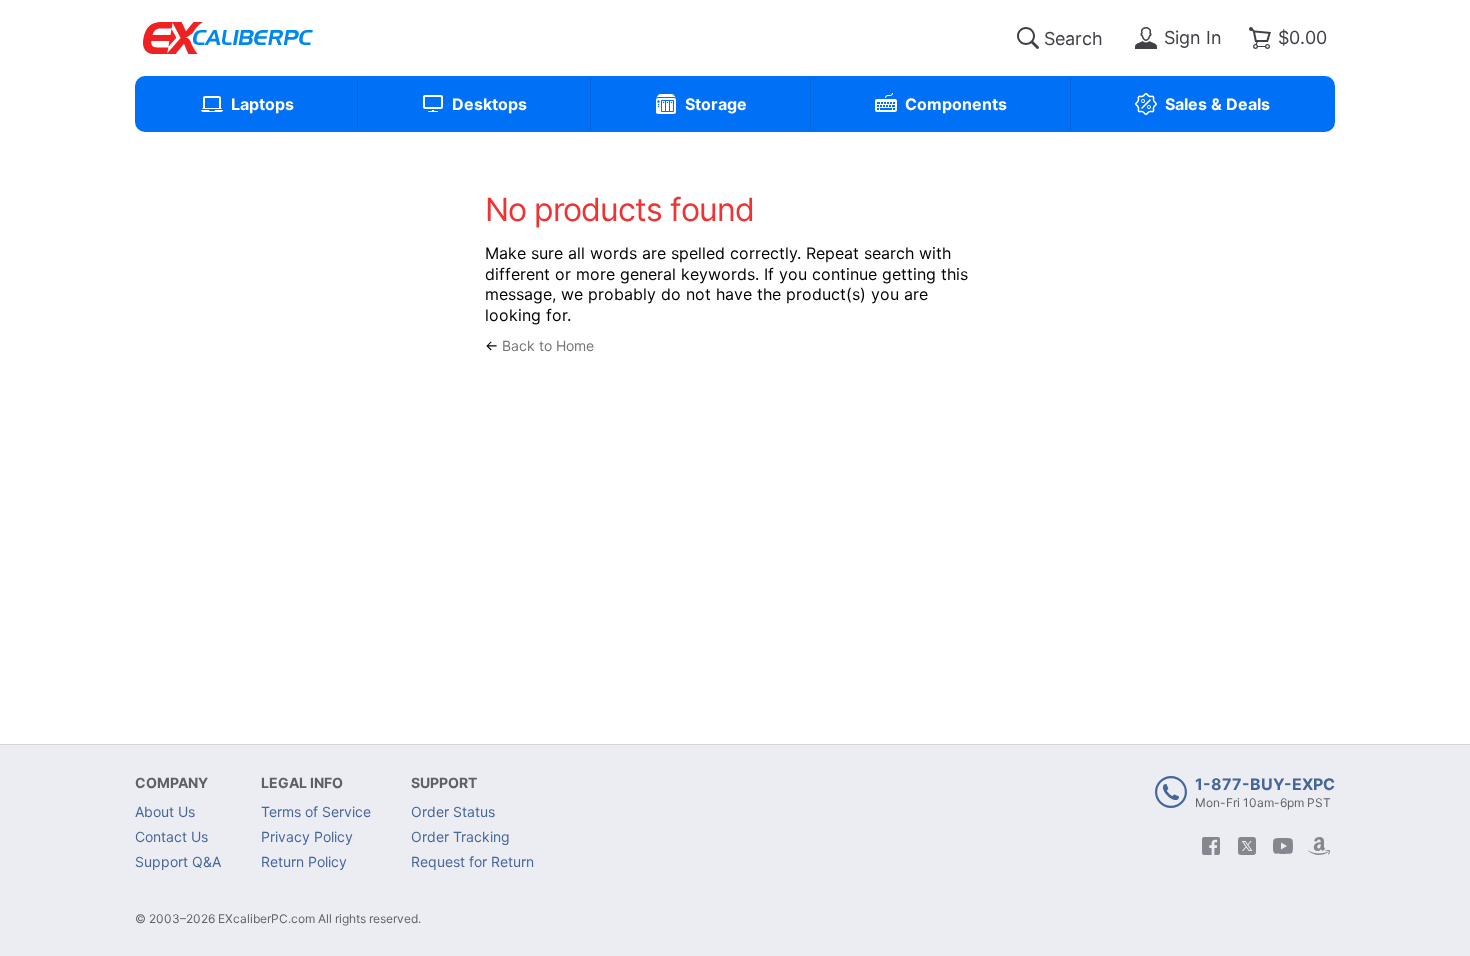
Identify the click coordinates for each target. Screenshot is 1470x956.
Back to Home (548, 345)
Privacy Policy (307, 836)
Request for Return (472, 861)
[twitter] (1247, 846)
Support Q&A (178, 861)
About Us (165, 811)
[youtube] (1283, 846)
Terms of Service (316, 811)
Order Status (453, 811)
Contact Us (171, 836)
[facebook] (1211, 846)
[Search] (1028, 38)
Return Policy (304, 861)
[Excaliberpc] (228, 38)
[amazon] (1319, 846)
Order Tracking (460, 836)
